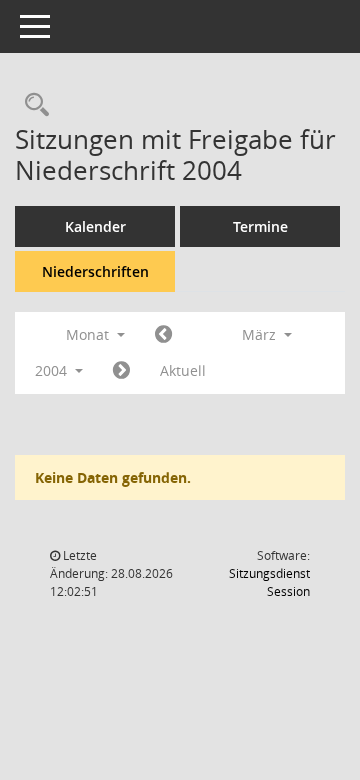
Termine (260, 226)
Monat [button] (89, 334)
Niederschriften (95, 271)
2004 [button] (53, 370)
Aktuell (183, 370)
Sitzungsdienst (269, 582)
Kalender (95, 226)
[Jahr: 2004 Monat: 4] (121, 371)
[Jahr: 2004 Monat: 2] (163, 335)
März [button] (261, 334)
